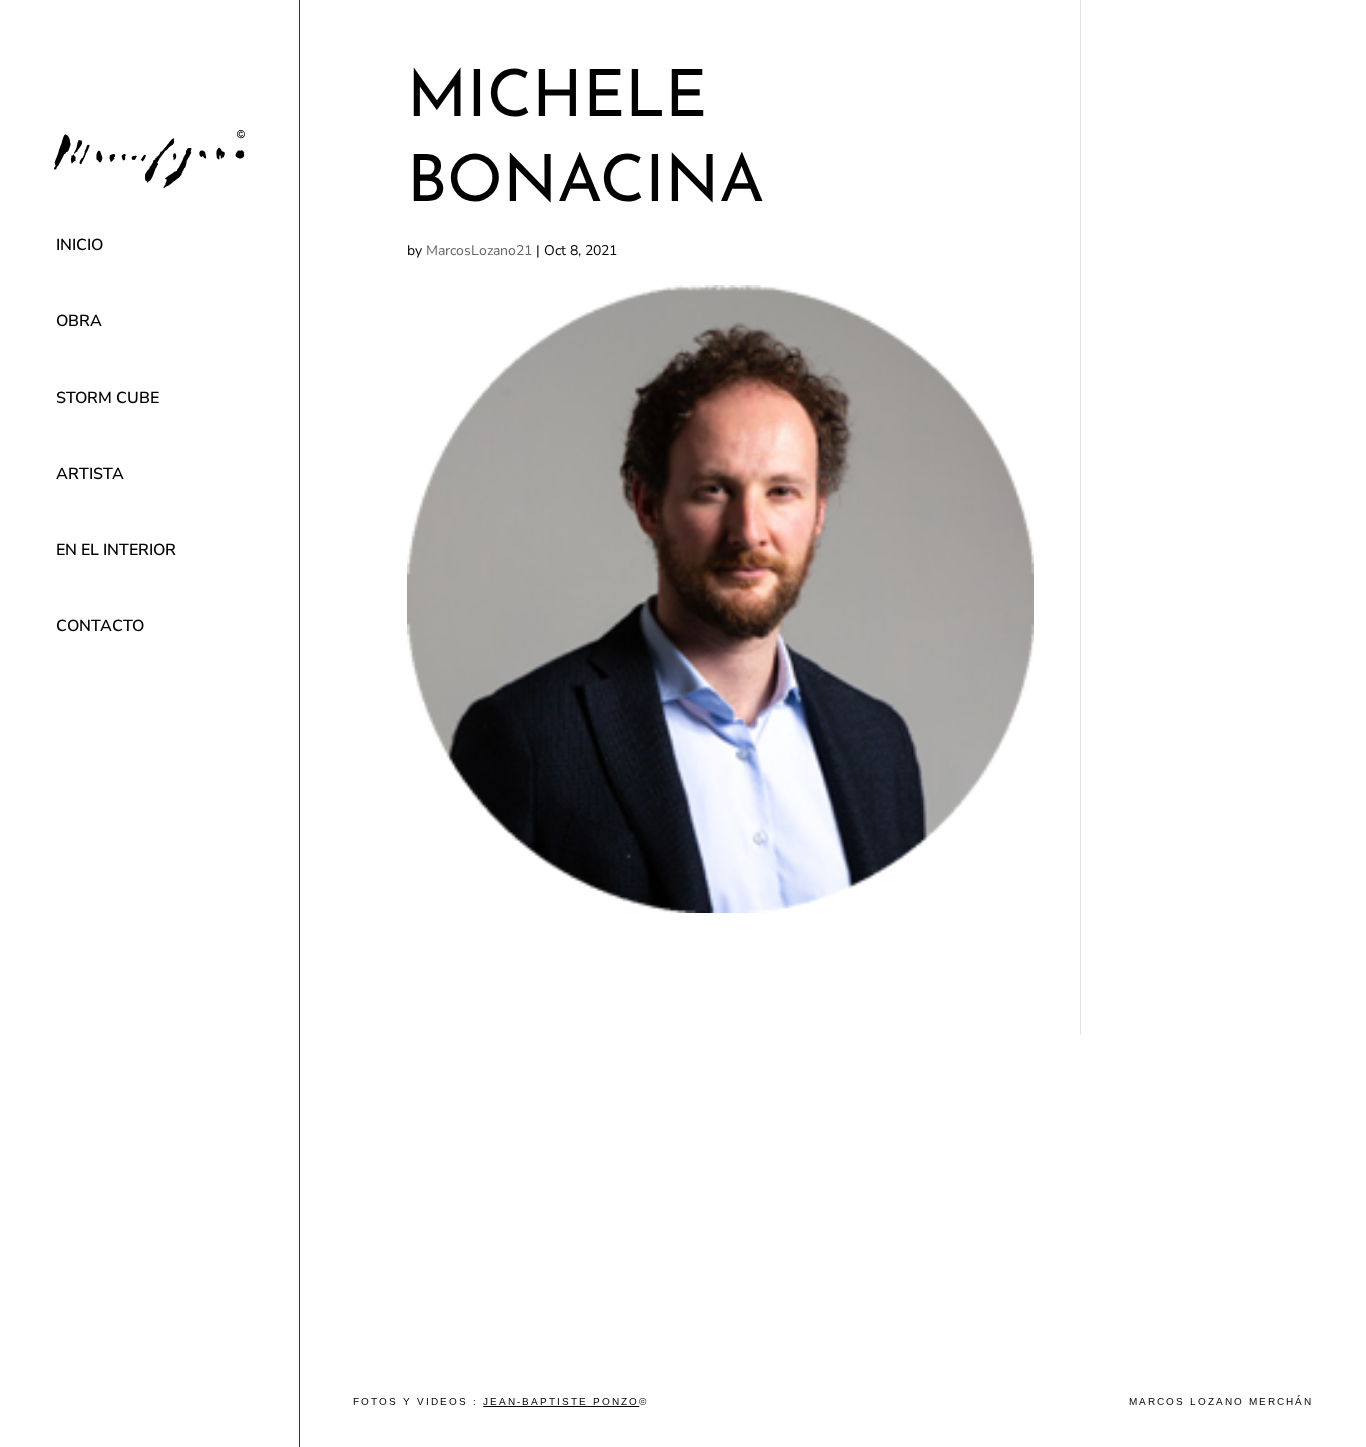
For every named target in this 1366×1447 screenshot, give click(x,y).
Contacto (100, 626)
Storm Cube (107, 398)
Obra (79, 321)
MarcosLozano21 (479, 250)
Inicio (79, 245)
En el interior (116, 550)
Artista (90, 474)
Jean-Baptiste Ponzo (561, 1401)
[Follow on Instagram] (150, 757)
